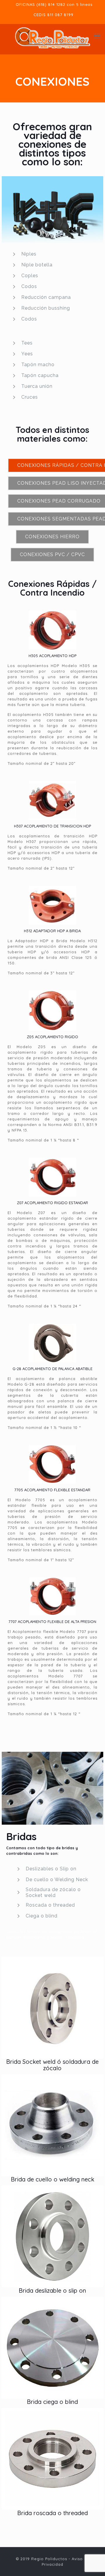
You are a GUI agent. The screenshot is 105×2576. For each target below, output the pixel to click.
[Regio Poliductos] (52, 36)
